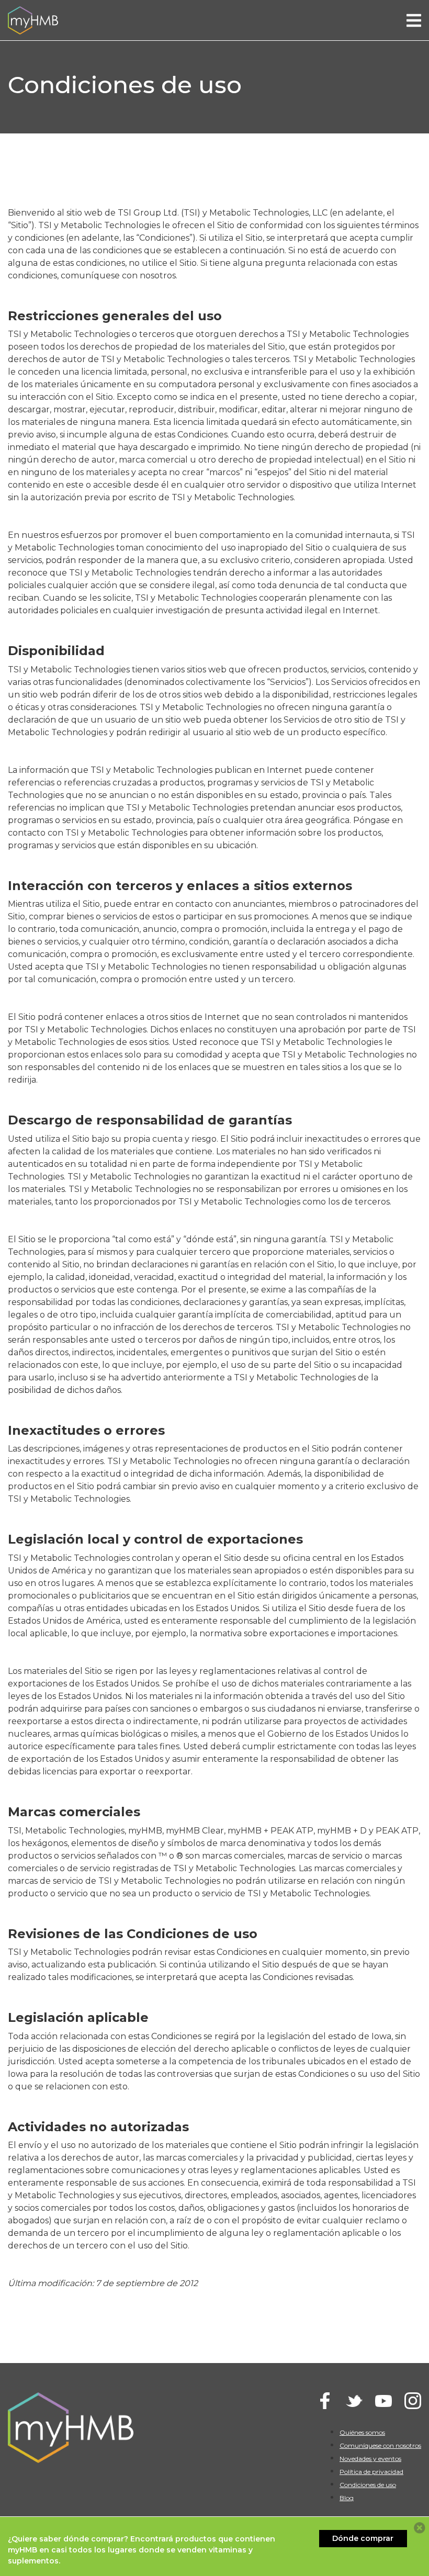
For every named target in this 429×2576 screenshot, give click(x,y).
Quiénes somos (362, 2432)
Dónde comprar (363, 2538)
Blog (347, 2498)
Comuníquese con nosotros (380, 2445)
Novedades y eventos (370, 2459)
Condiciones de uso (368, 2485)
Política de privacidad (371, 2472)
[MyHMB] (33, 20)
